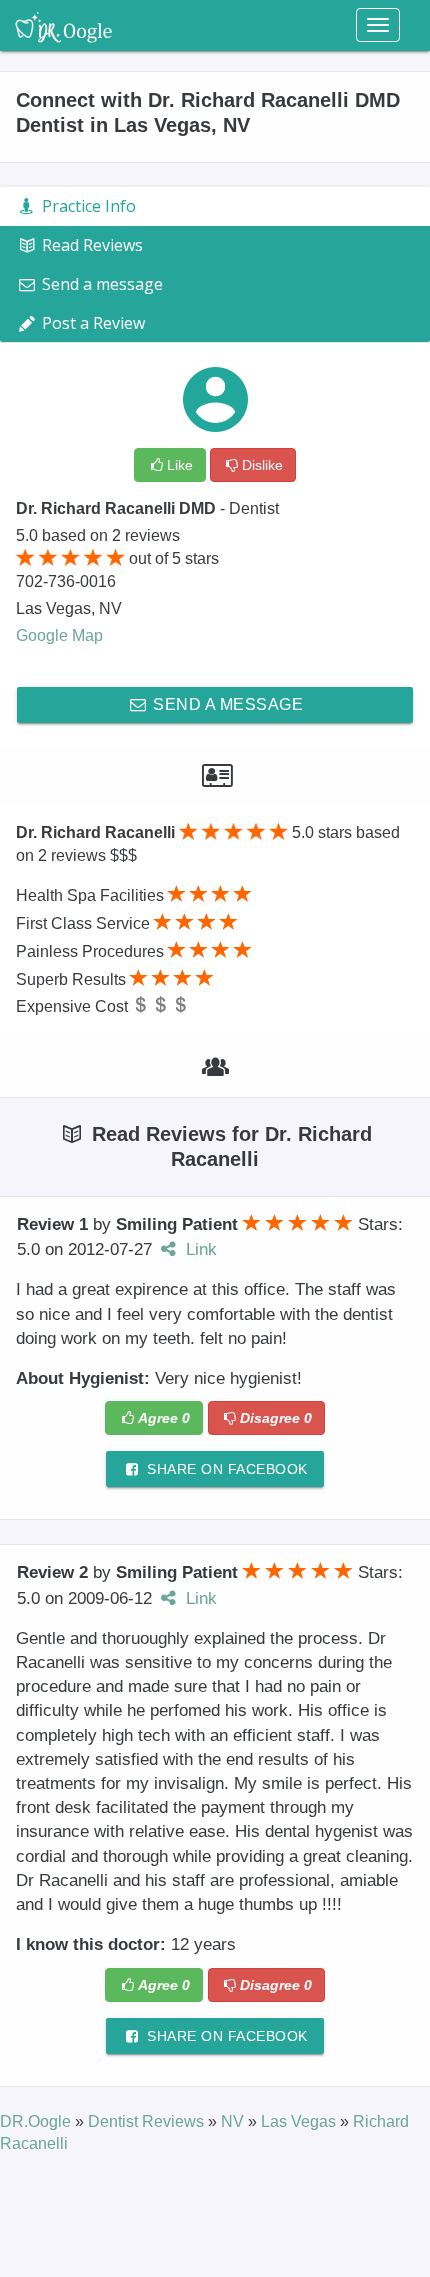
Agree (164, 1418)
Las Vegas (300, 2121)
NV (234, 2121)
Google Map (59, 635)
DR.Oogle (37, 2121)
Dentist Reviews (148, 2121)
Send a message (226, 704)
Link (199, 1249)
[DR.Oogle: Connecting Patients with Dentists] (63, 25)
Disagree (276, 1418)
